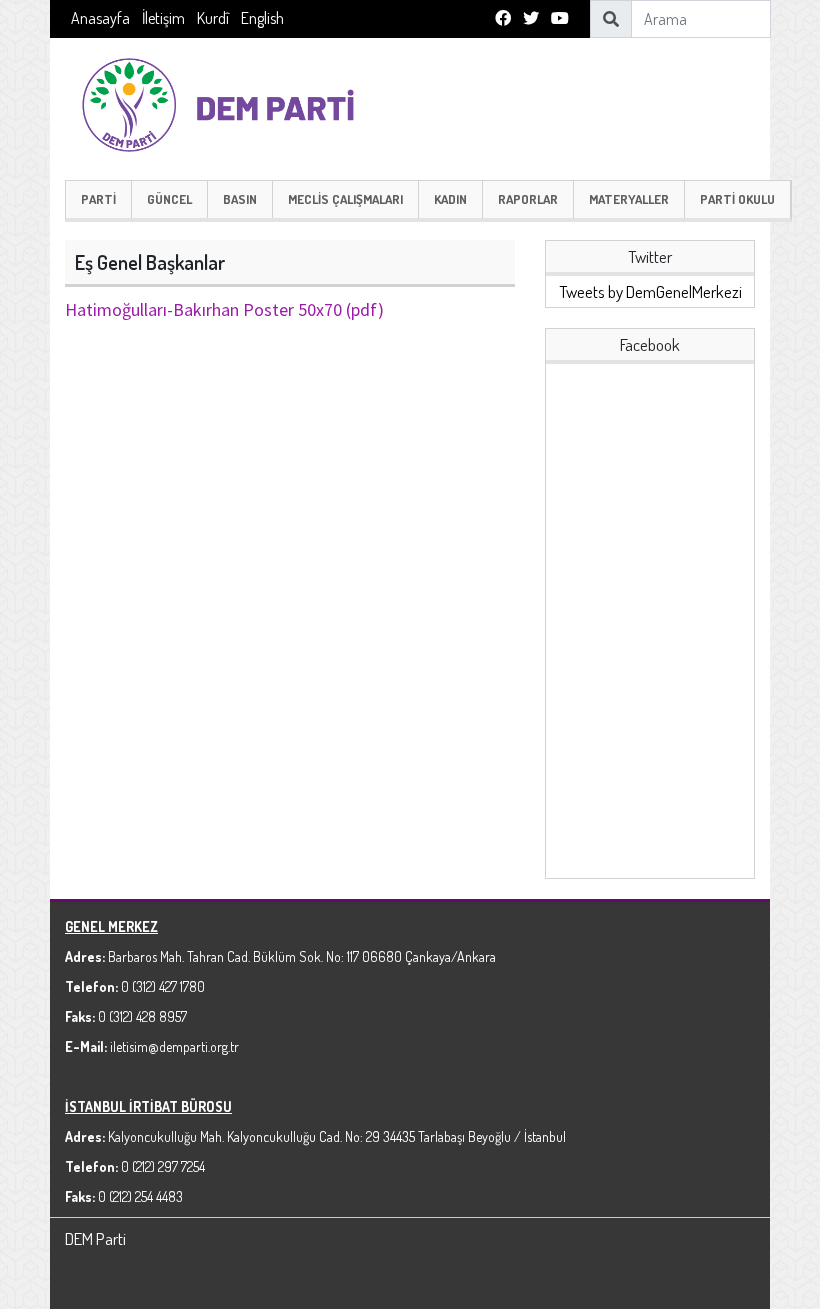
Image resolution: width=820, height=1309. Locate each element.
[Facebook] (503, 18)
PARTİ (98, 199)
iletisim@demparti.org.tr (174, 1046)
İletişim (163, 18)
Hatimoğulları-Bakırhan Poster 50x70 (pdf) (224, 309)
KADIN (450, 199)
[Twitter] (531, 18)
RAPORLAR (528, 199)
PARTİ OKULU (737, 199)
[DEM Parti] (230, 102)
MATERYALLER (629, 199)
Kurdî (213, 18)
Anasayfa (100, 18)
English (262, 18)
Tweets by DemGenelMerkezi (650, 291)
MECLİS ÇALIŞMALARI (345, 199)
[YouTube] (560, 18)
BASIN (240, 199)
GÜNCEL (169, 199)
